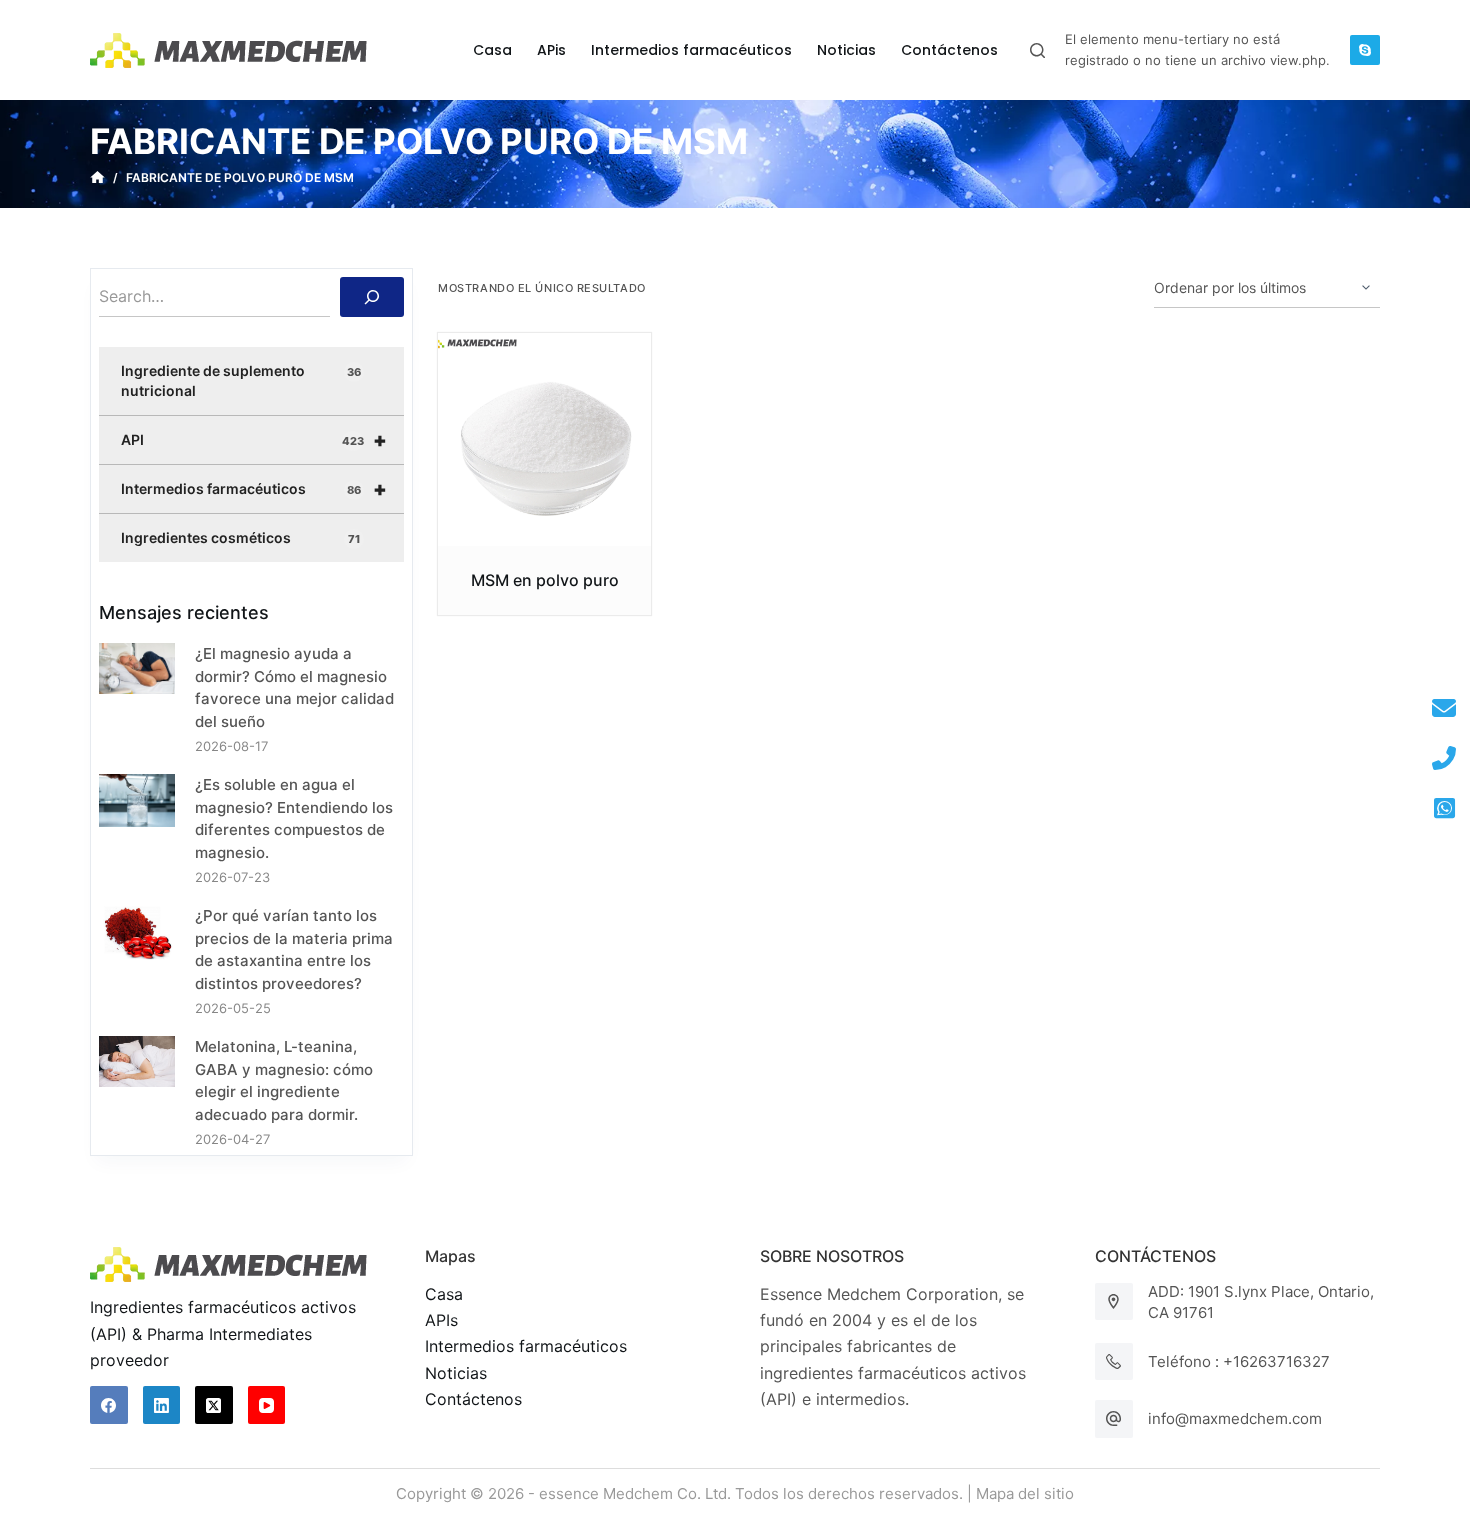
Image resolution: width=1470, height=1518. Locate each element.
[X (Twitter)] (214, 1405)
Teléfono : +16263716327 (1239, 1361)
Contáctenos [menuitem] (949, 50)
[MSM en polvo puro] (544, 439)
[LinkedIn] (162, 1405)
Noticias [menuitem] (846, 50)
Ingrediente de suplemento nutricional (241, 380)
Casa (444, 1294)
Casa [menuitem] (492, 50)
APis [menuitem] (551, 50)
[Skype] (1365, 50)
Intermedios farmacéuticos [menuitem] (691, 50)
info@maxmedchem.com (1235, 1418)
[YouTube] (267, 1405)
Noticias (456, 1373)
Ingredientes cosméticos (240, 537)
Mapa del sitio (1025, 1493)
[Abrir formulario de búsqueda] (1037, 50)
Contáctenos (473, 1399)
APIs (441, 1320)
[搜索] (372, 297)
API (254, 440)
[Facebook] (109, 1405)
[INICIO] (97, 178)
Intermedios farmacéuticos (254, 489)
